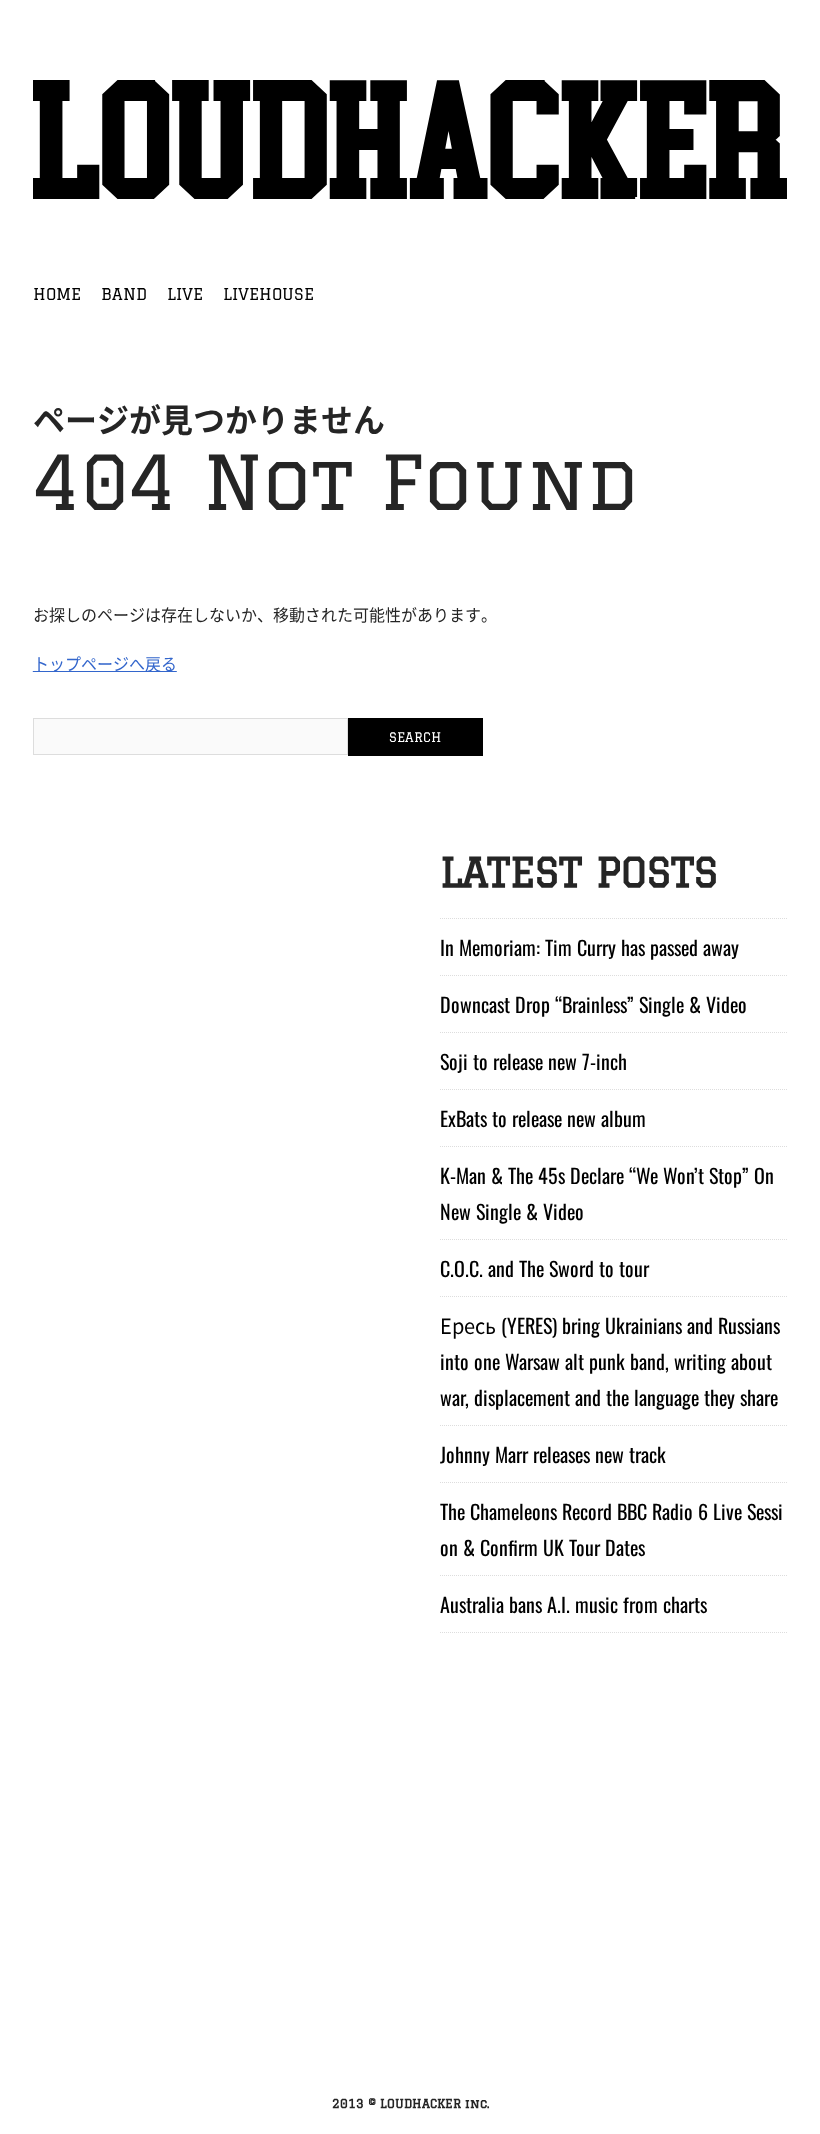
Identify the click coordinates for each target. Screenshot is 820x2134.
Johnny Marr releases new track (553, 1454)
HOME (57, 294)
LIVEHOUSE (268, 294)
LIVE (185, 294)
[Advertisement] (410, 1933)
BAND (124, 294)
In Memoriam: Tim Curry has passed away (589, 947)
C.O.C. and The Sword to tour (544, 1268)
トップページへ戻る (105, 663)
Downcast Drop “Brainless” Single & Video (593, 1004)
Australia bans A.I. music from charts (573, 1604)
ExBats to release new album (543, 1118)
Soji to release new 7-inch (533, 1061)
